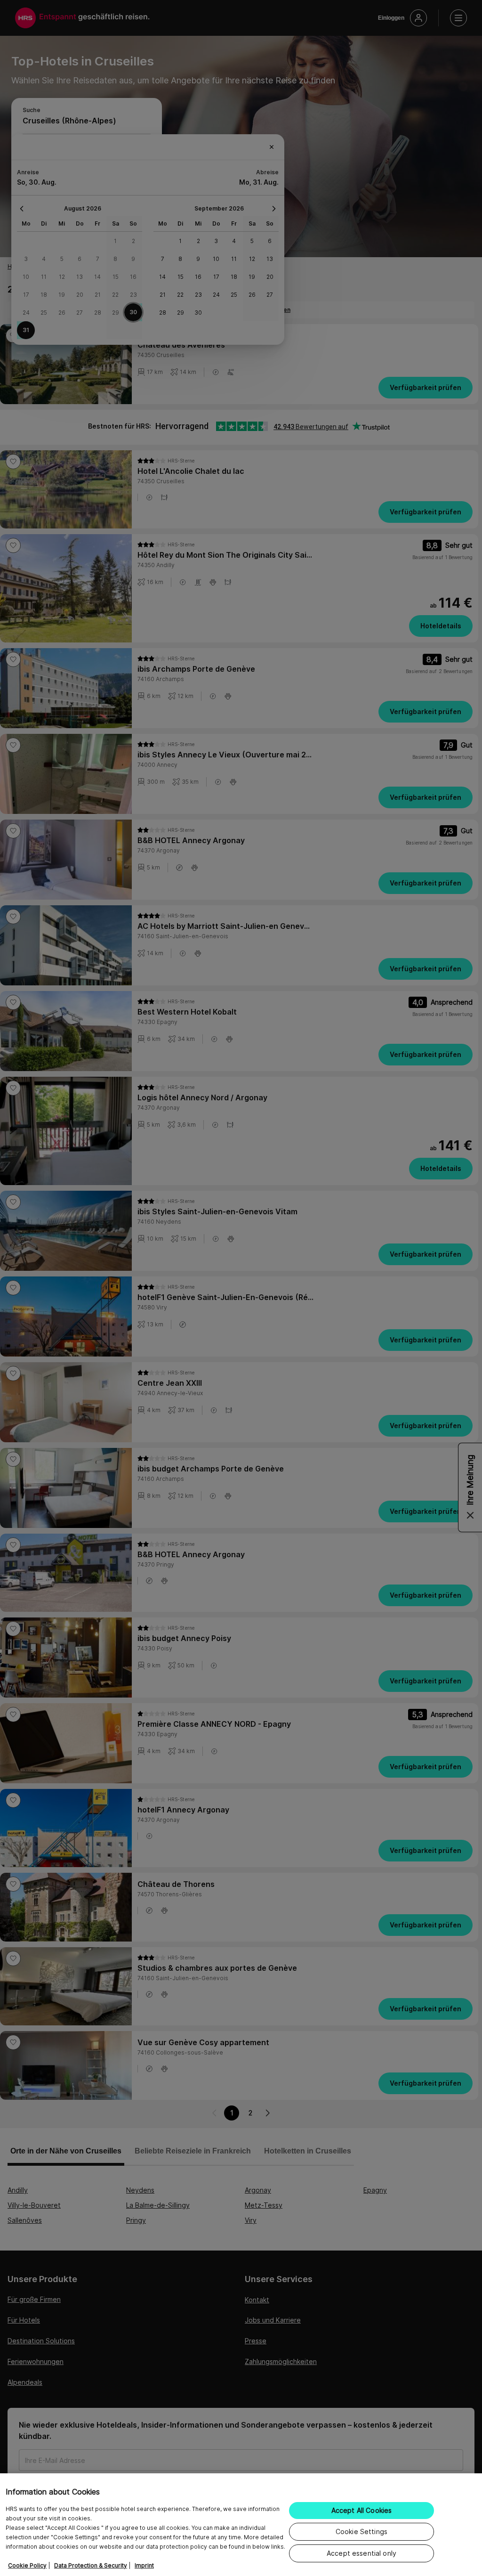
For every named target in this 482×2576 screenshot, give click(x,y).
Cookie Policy (27, 2565)
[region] (241, 2525)
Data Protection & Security (91, 2565)
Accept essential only (361, 2553)
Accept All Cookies (362, 2510)
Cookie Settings (361, 2531)
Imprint (144, 2565)
